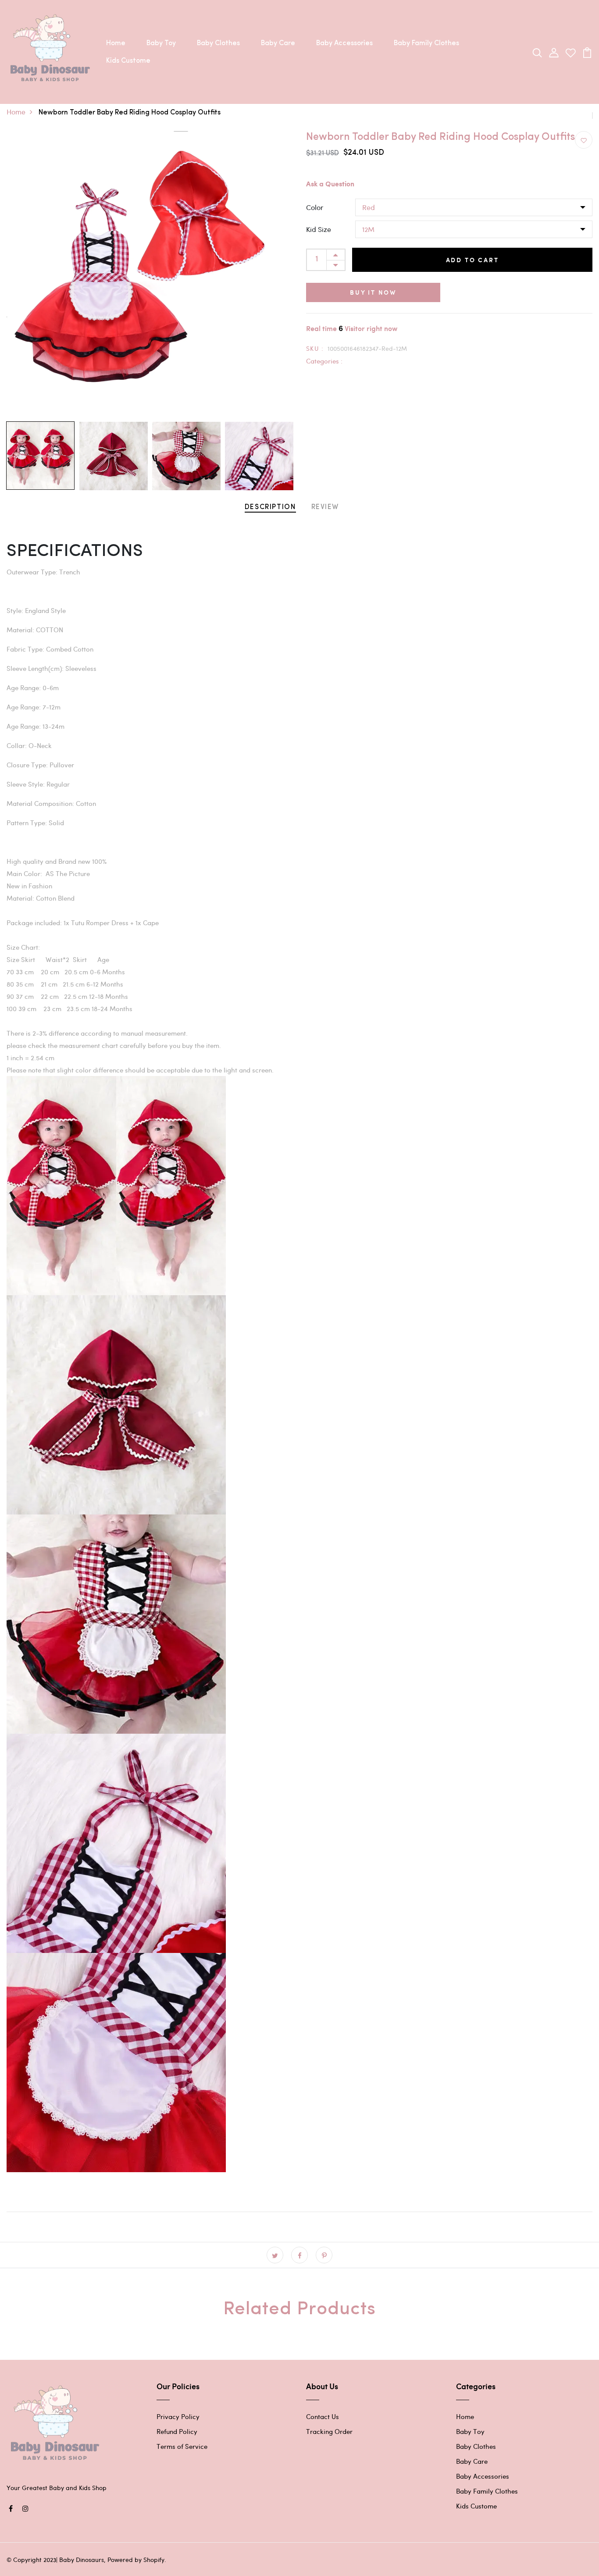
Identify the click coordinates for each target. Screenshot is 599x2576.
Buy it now (373, 292)
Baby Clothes (218, 43)
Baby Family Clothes (426, 43)
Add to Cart (472, 260)
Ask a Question (330, 184)
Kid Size (319, 229)
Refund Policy (177, 2431)
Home (116, 43)
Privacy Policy (178, 2416)
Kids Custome (128, 61)
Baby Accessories (344, 43)
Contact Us (323, 2416)
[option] (150, 274)
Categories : (324, 361)
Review (325, 507)
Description (270, 507)
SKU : (315, 348)
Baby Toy (161, 43)
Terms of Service (182, 2446)
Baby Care (278, 43)
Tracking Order (329, 2431)
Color (315, 207)
